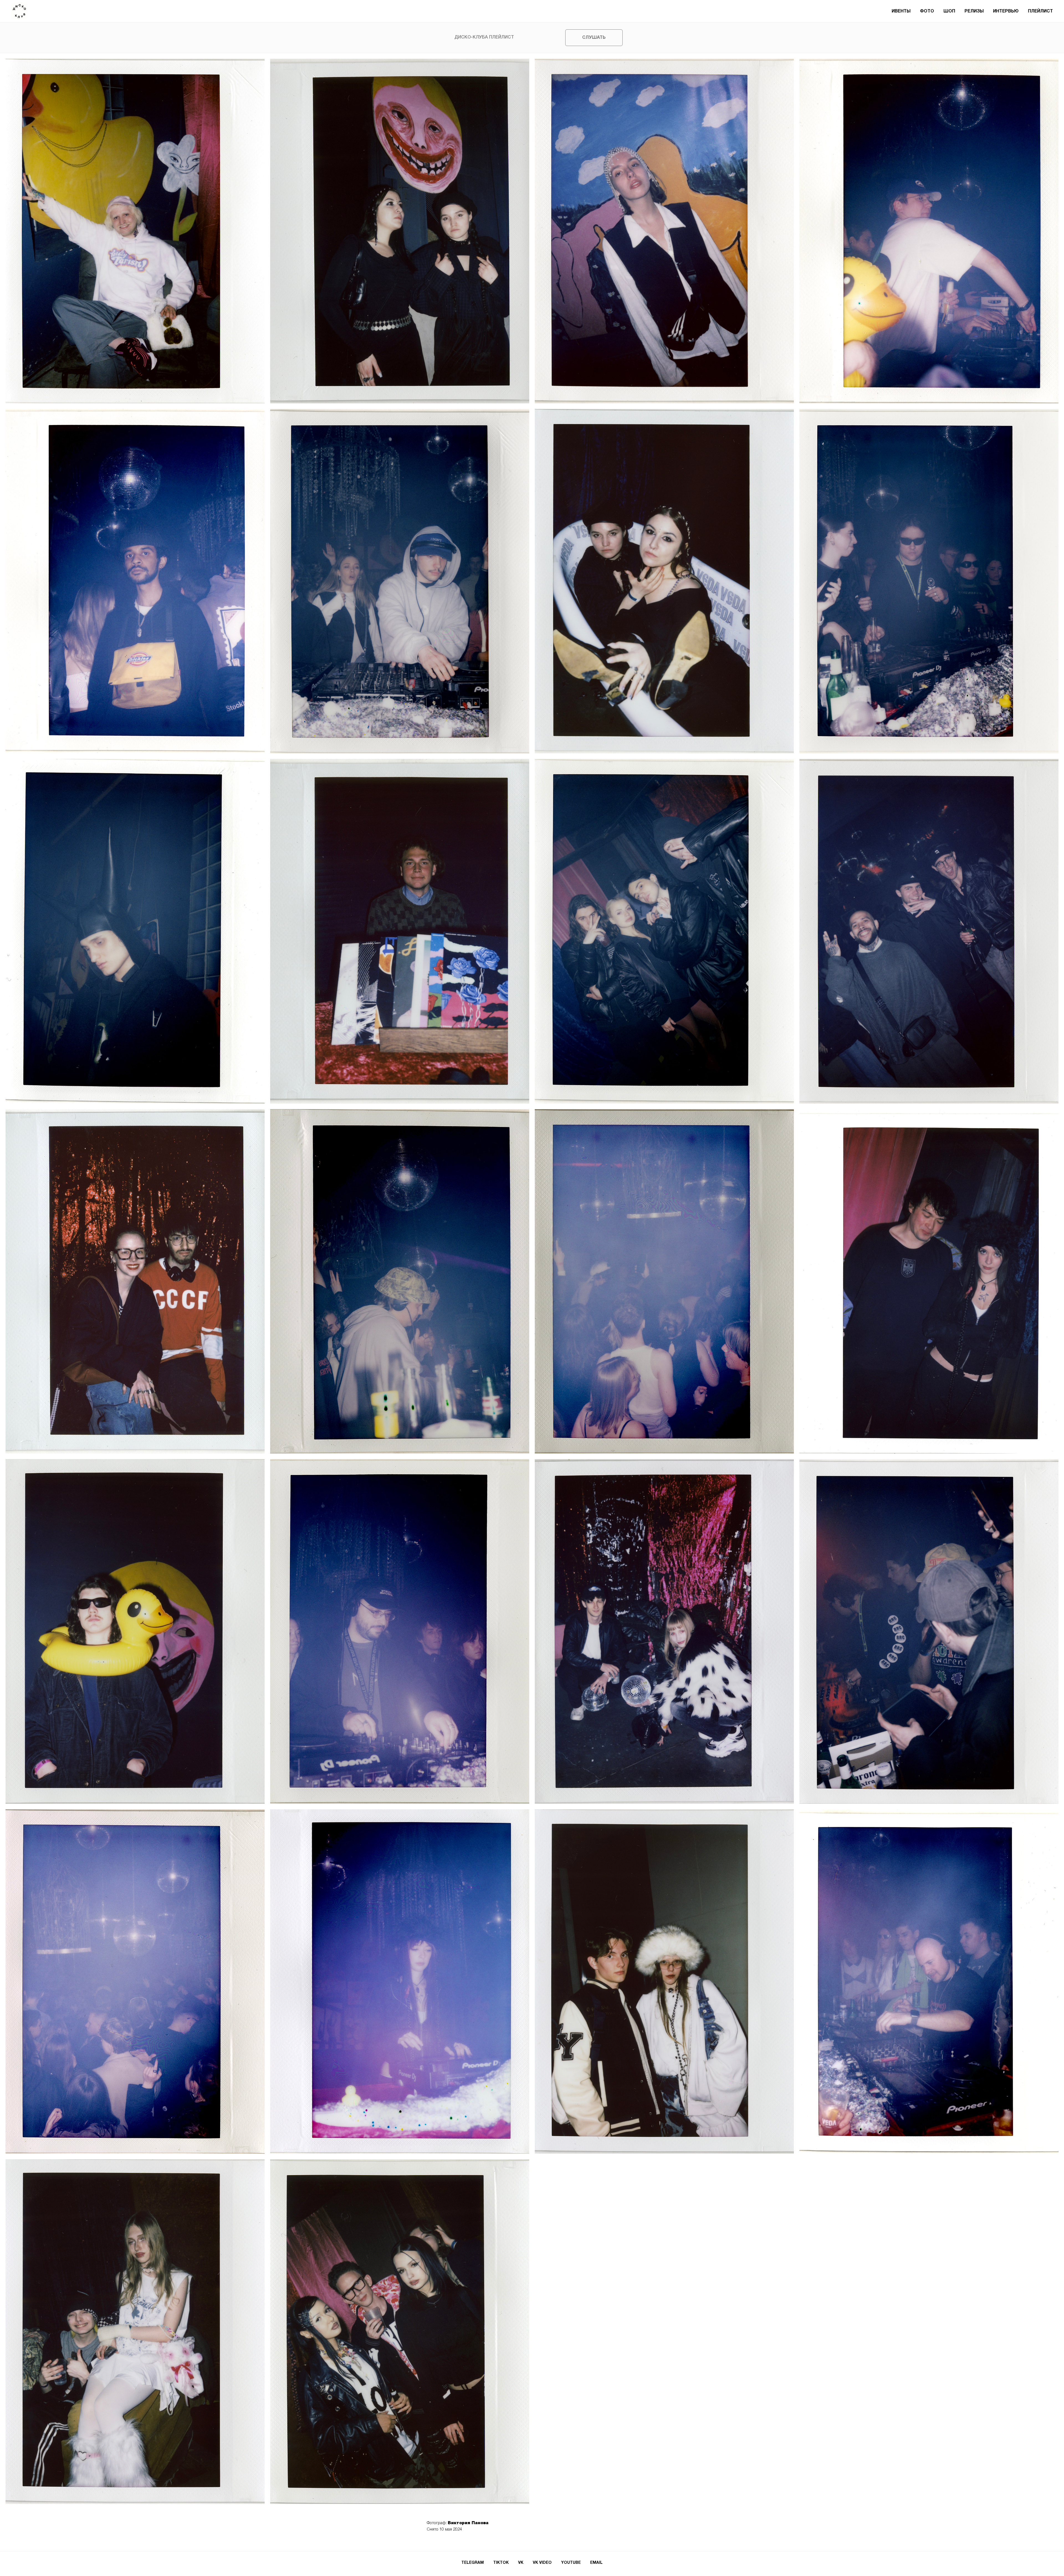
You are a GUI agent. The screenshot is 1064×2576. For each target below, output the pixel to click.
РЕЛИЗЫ (974, 11)
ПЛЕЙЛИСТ (1040, 11)
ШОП (949, 11)
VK (521, 2563)
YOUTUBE (571, 2563)
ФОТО (927, 11)
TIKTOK (501, 2563)
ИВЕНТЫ (901, 11)
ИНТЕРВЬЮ (1006, 11)
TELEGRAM (473, 2563)
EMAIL (596, 2563)
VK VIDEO (542, 2563)
